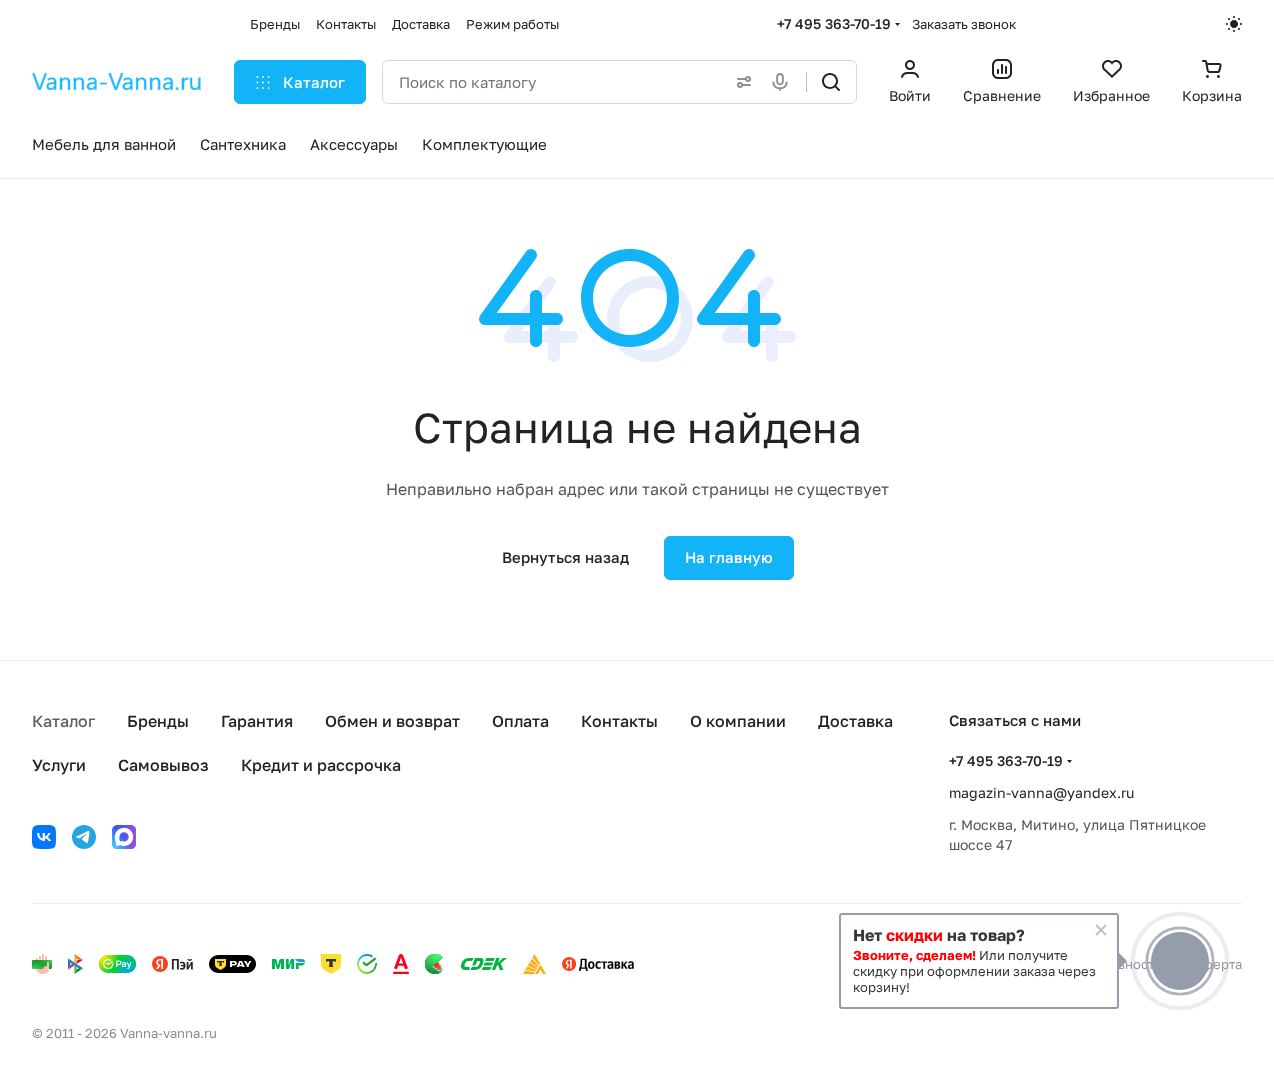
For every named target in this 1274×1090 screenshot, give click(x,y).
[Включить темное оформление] (1234, 24)
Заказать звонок (964, 24)
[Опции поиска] (740, 82)
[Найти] (831, 82)
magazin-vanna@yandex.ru (1041, 792)
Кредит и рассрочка (321, 765)
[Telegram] (84, 837)
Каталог (63, 721)
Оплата (520, 721)
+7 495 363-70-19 (834, 23)
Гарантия (257, 721)
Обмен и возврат (392, 721)
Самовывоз (163, 765)
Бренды (158, 721)
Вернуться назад (565, 557)
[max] (124, 837)
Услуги (59, 765)
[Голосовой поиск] (784, 82)
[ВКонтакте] (44, 837)
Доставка (855, 721)
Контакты (619, 721)
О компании (738, 721)
